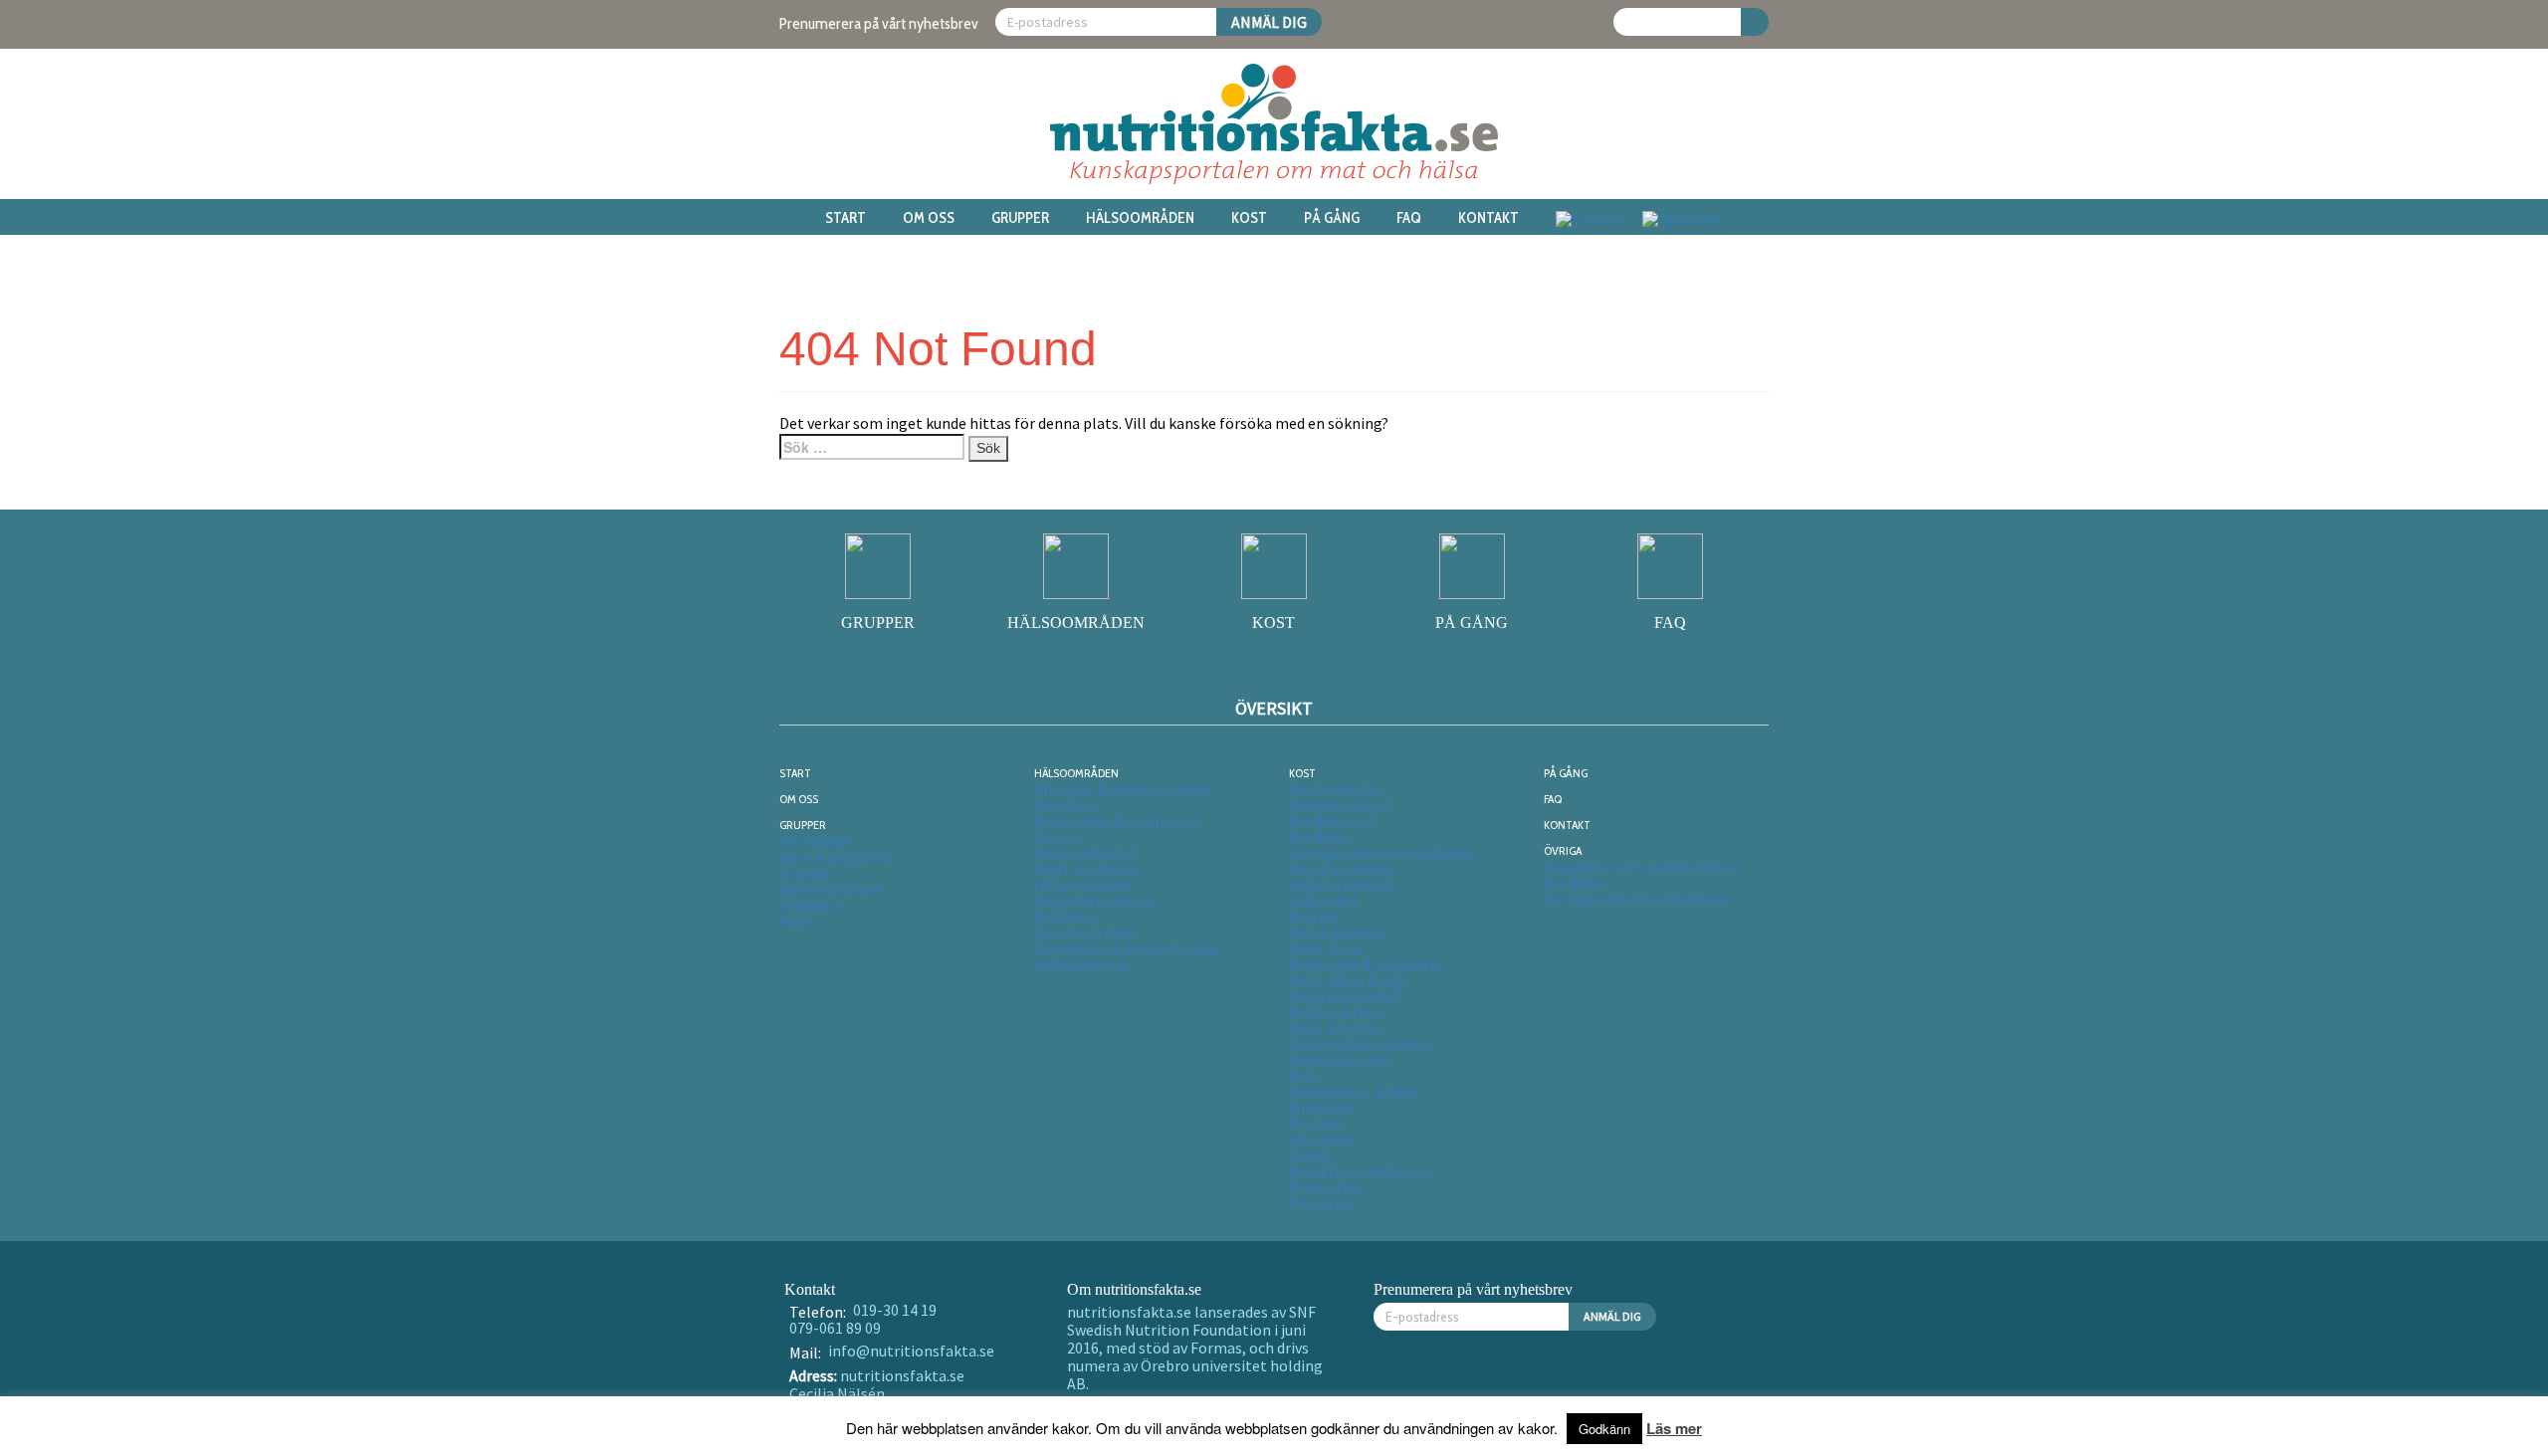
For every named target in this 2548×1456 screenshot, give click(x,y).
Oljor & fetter (1335, 1028)
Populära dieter (1342, 869)
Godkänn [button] (1604, 1429)
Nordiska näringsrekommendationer (1382, 845)
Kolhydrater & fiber (1355, 1092)
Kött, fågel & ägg (1348, 980)
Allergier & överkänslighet (1124, 789)
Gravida (805, 873)
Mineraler (1322, 1108)
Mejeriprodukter (1344, 996)
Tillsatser (1322, 1203)
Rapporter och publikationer (1642, 867)
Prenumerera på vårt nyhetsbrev (879, 23)
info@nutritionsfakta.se (911, 1351)
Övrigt (1311, 1155)
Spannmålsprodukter (1362, 1044)
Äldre (797, 921)
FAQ (1409, 218)
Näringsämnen (1340, 1060)
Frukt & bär (1327, 948)
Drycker (1315, 917)
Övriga (1563, 850)
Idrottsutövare (830, 889)
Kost (1249, 218)
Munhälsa (1067, 917)
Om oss (929, 218)
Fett (1304, 1076)
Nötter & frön (1336, 1012)
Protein (1315, 1124)
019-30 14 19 (895, 1310)
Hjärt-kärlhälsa (1087, 869)
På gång (1332, 218)
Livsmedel (1323, 901)
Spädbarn (812, 905)
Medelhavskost (1340, 805)
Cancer (1058, 837)
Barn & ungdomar (839, 857)
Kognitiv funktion (1095, 901)
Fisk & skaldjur (1337, 933)
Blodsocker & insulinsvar (1117, 821)
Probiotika (1326, 1187)
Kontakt (1488, 218)
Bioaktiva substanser (1361, 1171)
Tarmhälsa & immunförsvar (1128, 948)
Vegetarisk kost (1342, 885)
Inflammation (1083, 885)
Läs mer (1674, 1428)
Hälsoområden (1140, 218)
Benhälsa (1066, 805)
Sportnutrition (1085, 933)
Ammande (814, 841)
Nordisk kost (1332, 821)
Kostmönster (1335, 789)
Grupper (1020, 218)
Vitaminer (1323, 1140)
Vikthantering (1082, 964)
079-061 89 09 (835, 1328)
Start (846, 218)
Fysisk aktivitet (1086, 853)
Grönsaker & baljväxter (1367, 964)
